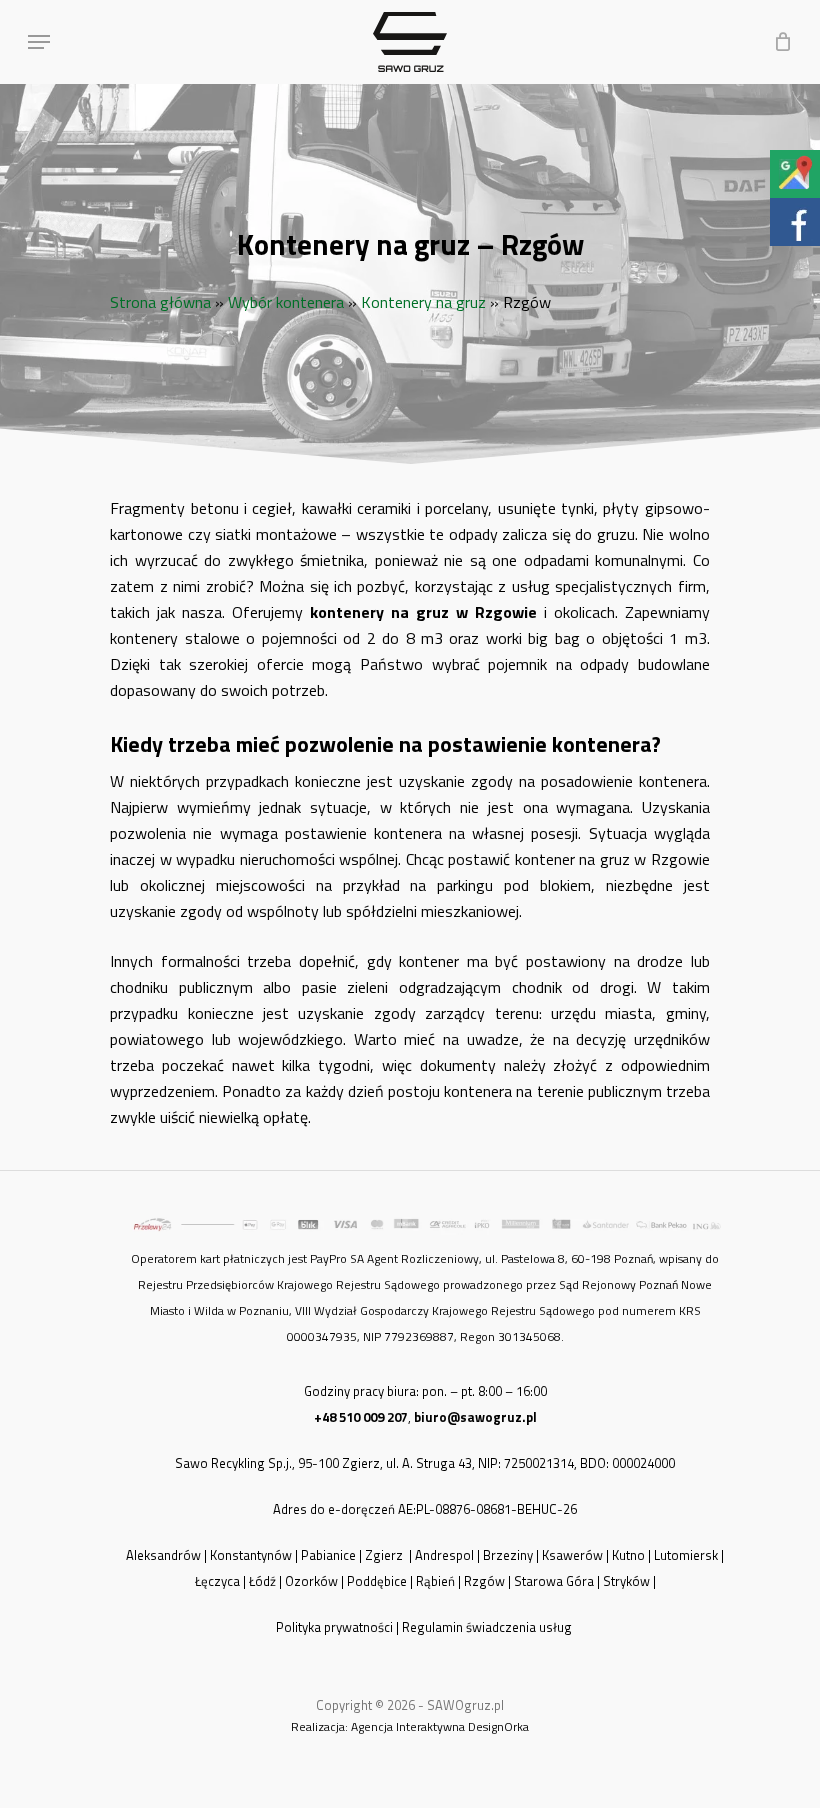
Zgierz (385, 1555)
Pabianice (328, 1555)
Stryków (626, 1581)
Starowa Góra (554, 1581)
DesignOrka (498, 1726)
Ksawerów (572, 1555)
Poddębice (377, 1581)
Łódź (262, 1581)
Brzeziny (508, 1555)
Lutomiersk (686, 1555)
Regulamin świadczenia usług (488, 1627)
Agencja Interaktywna (408, 1726)
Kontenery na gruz (423, 302)
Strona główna (160, 302)
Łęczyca (217, 1581)
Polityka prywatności (334, 1627)
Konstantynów (251, 1555)
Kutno (628, 1555)
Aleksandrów (163, 1555)
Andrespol (444, 1555)
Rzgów (484, 1581)
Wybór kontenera (286, 302)
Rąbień (435, 1581)
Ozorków (311, 1581)
